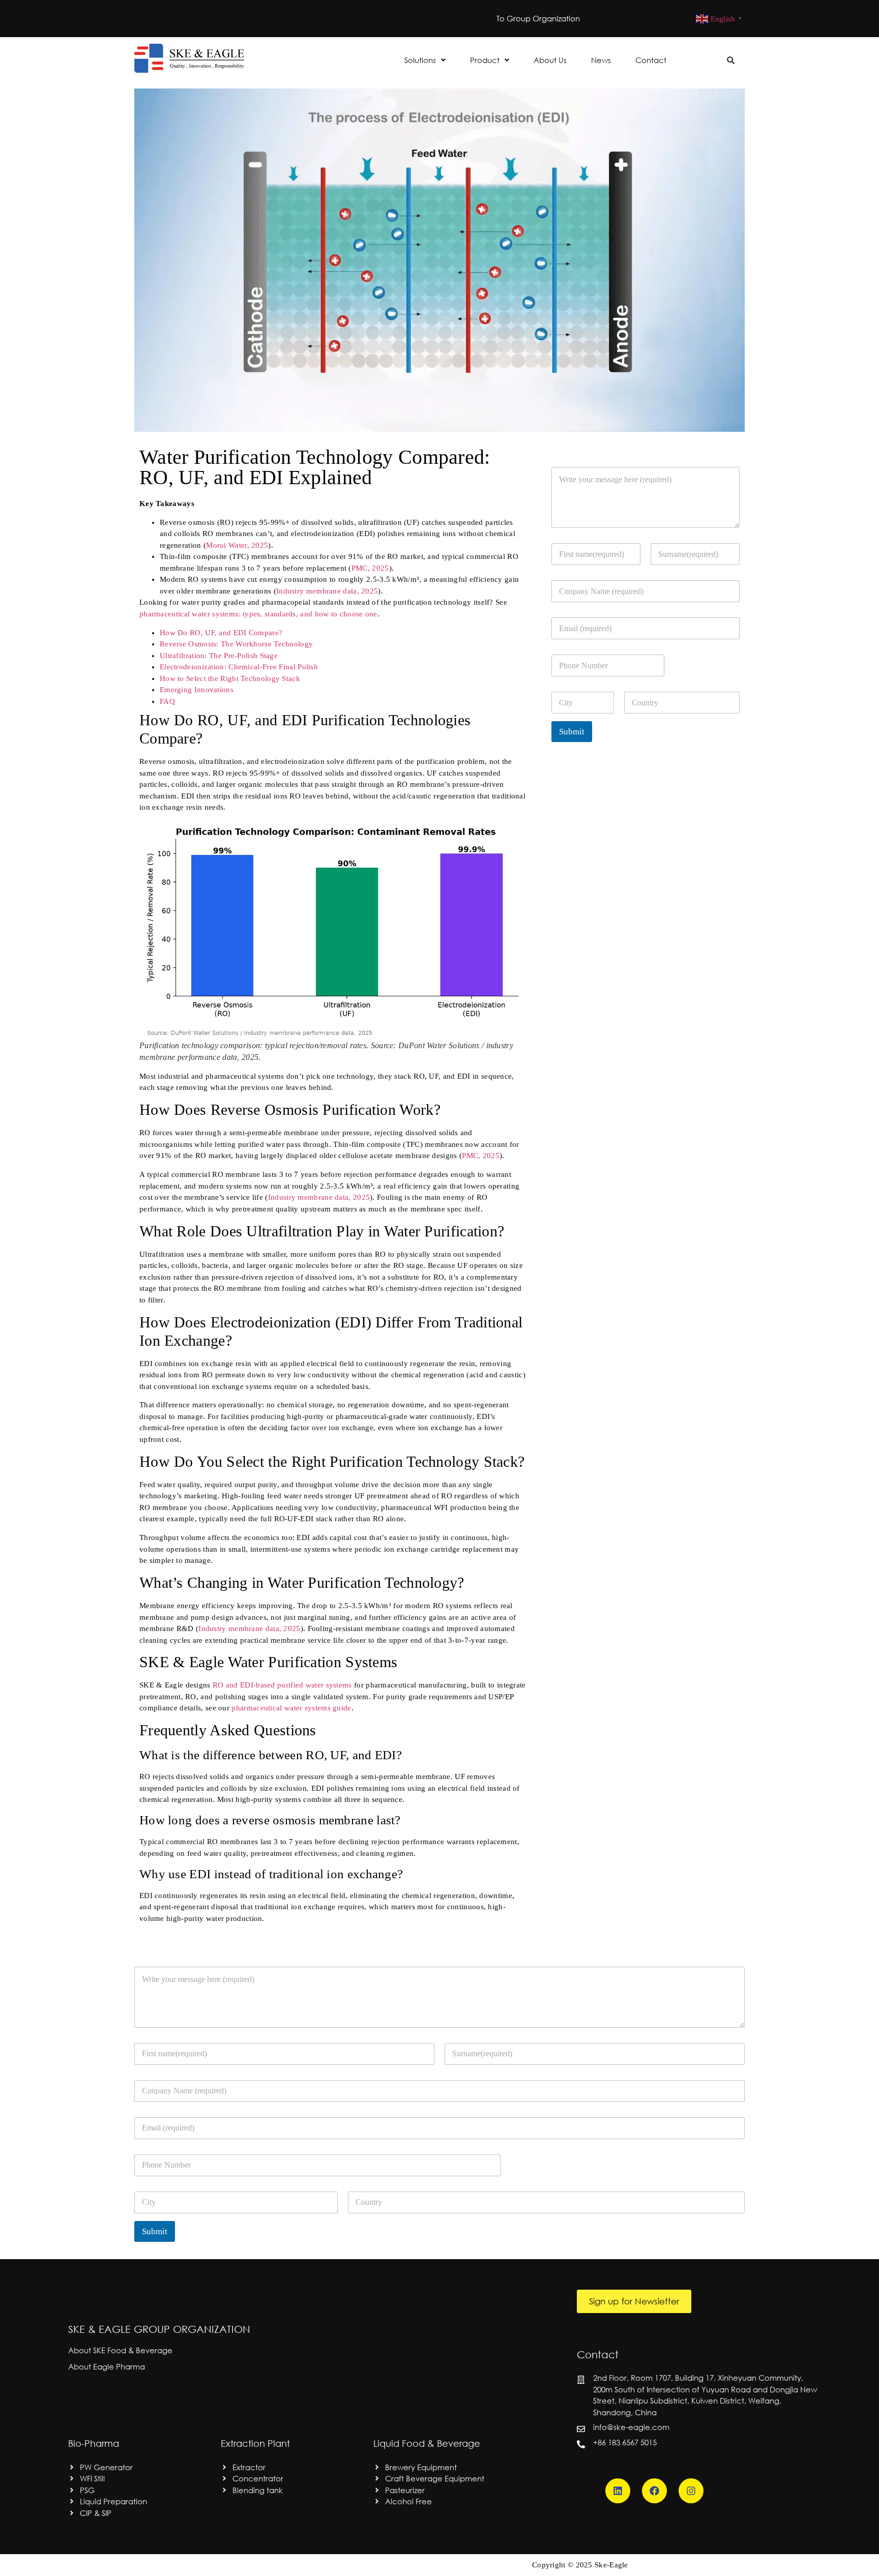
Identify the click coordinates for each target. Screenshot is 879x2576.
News (601, 60)
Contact (651, 60)
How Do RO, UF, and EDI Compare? (221, 633)
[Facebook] (654, 2491)
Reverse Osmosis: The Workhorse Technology (236, 644)
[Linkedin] (618, 2491)
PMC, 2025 (370, 568)
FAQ (167, 701)
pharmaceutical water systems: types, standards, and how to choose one (258, 614)
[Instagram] (691, 2491)
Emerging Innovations (197, 690)
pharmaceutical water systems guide (291, 1708)
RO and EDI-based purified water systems (282, 1685)
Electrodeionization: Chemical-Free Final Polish (239, 667)
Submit (572, 732)
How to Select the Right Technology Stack (230, 678)
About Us (550, 60)
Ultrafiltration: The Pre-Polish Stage (219, 656)
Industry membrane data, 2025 (327, 591)
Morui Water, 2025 (237, 545)
